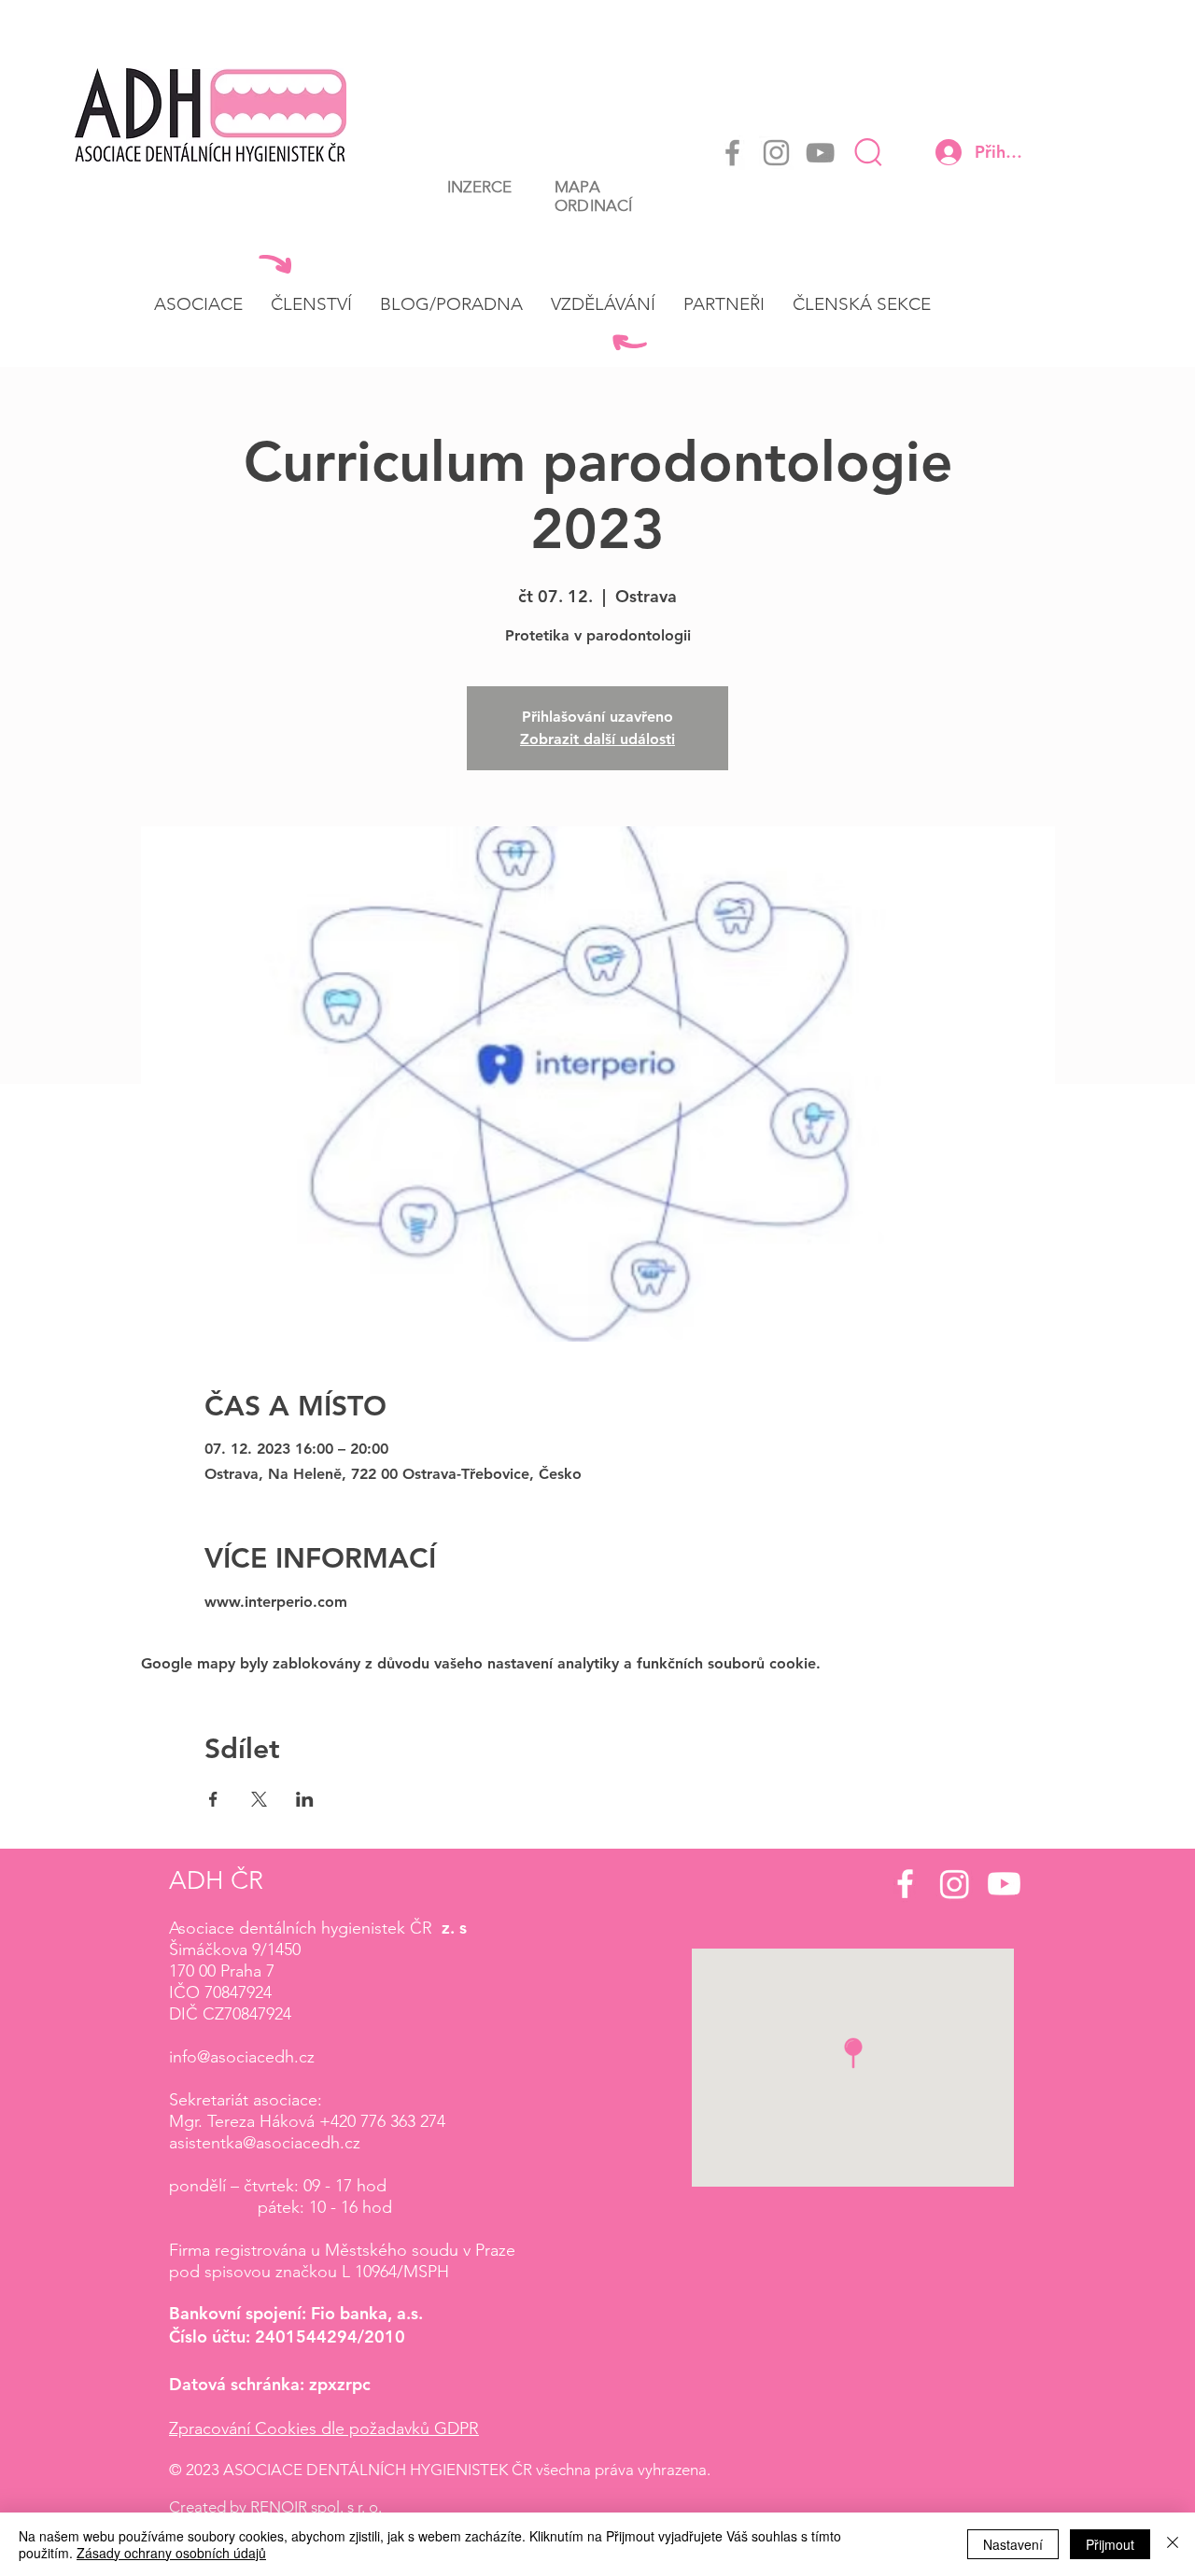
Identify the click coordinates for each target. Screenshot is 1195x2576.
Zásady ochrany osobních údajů (171, 2553)
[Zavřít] (1173, 2544)
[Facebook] (732, 153)
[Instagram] (776, 153)
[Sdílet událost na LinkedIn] (305, 1799)
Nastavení (1013, 2544)
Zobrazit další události (597, 739)
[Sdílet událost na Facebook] (213, 1799)
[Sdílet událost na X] (259, 1799)
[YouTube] (820, 153)
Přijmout (1110, 2544)
